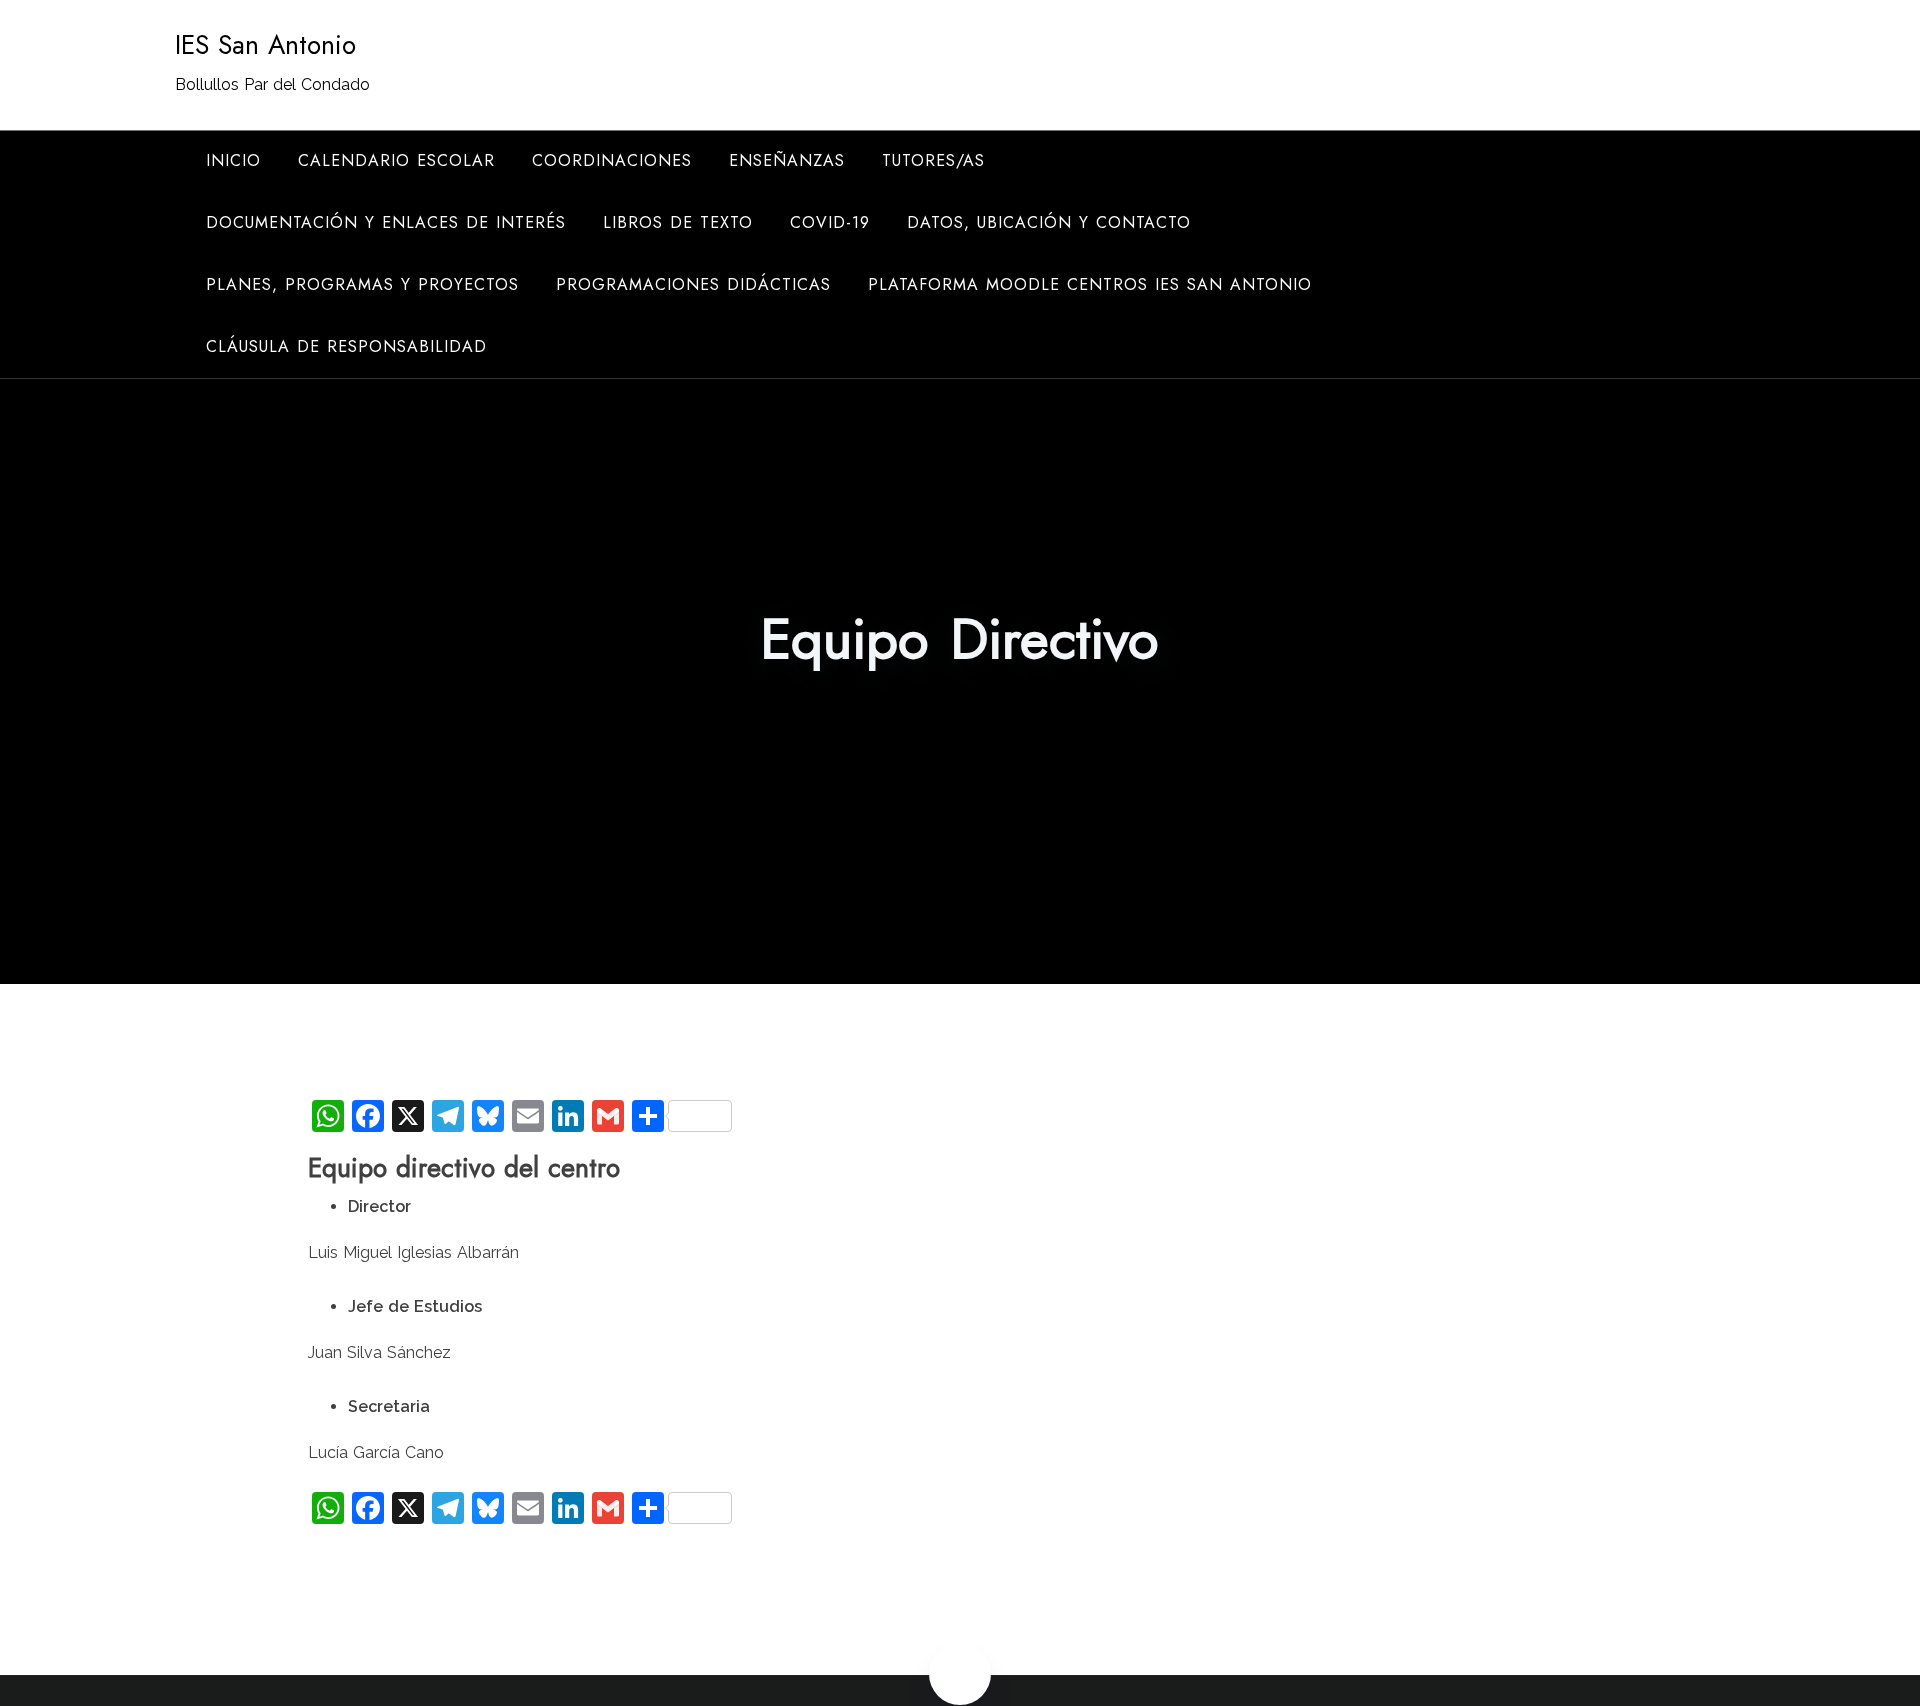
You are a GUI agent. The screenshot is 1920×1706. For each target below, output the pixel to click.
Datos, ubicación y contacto (1049, 222)
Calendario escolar (396, 160)
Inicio (233, 160)
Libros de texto (678, 222)
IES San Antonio (265, 45)
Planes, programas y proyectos (362, 284)
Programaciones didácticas (693, 284)
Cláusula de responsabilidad (346, 346)
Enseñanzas (787, 160)
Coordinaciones (612, 160)
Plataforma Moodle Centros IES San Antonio (1090, 284)
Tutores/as (933, 160)
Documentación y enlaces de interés (386, 222)
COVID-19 (830, 222)
